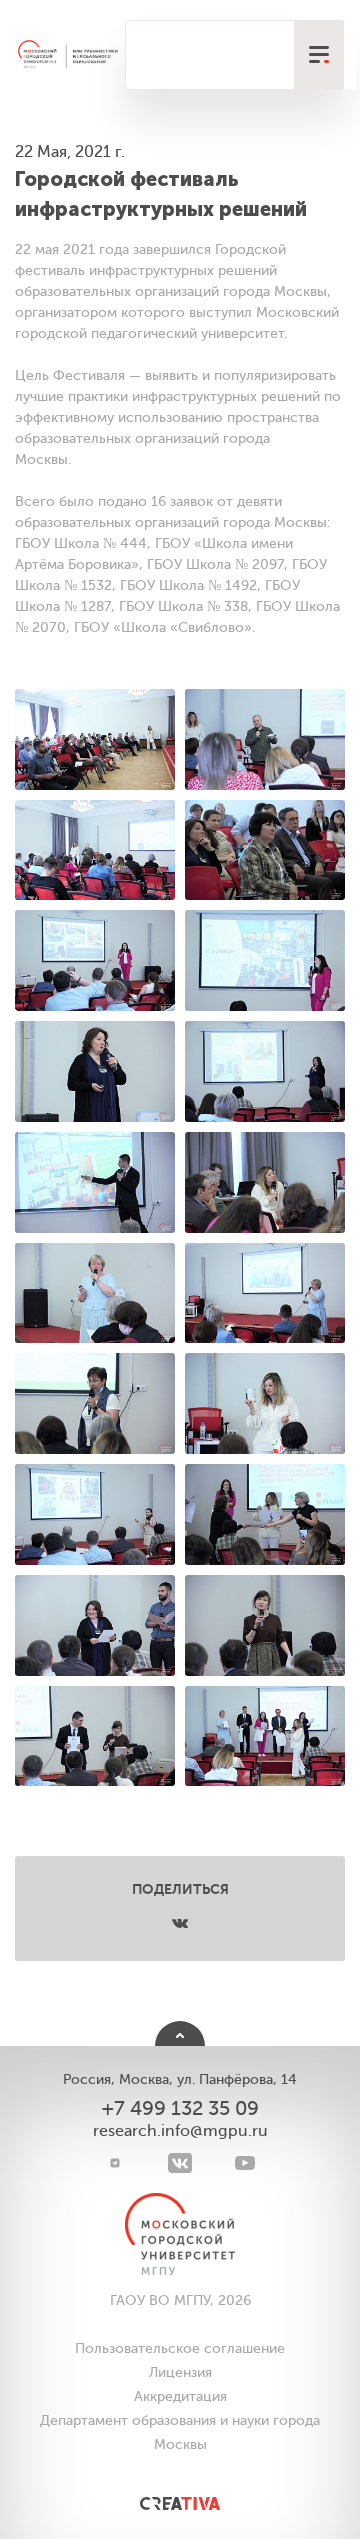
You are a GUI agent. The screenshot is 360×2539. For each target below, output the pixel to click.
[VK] (180, 2163)
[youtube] (245, 2163)
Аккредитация (180, 2396)
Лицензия (180, 2372)
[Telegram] (115, 2163)
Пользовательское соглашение (180, 2348)
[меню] (319, 55)
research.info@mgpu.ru (180, 2131)
